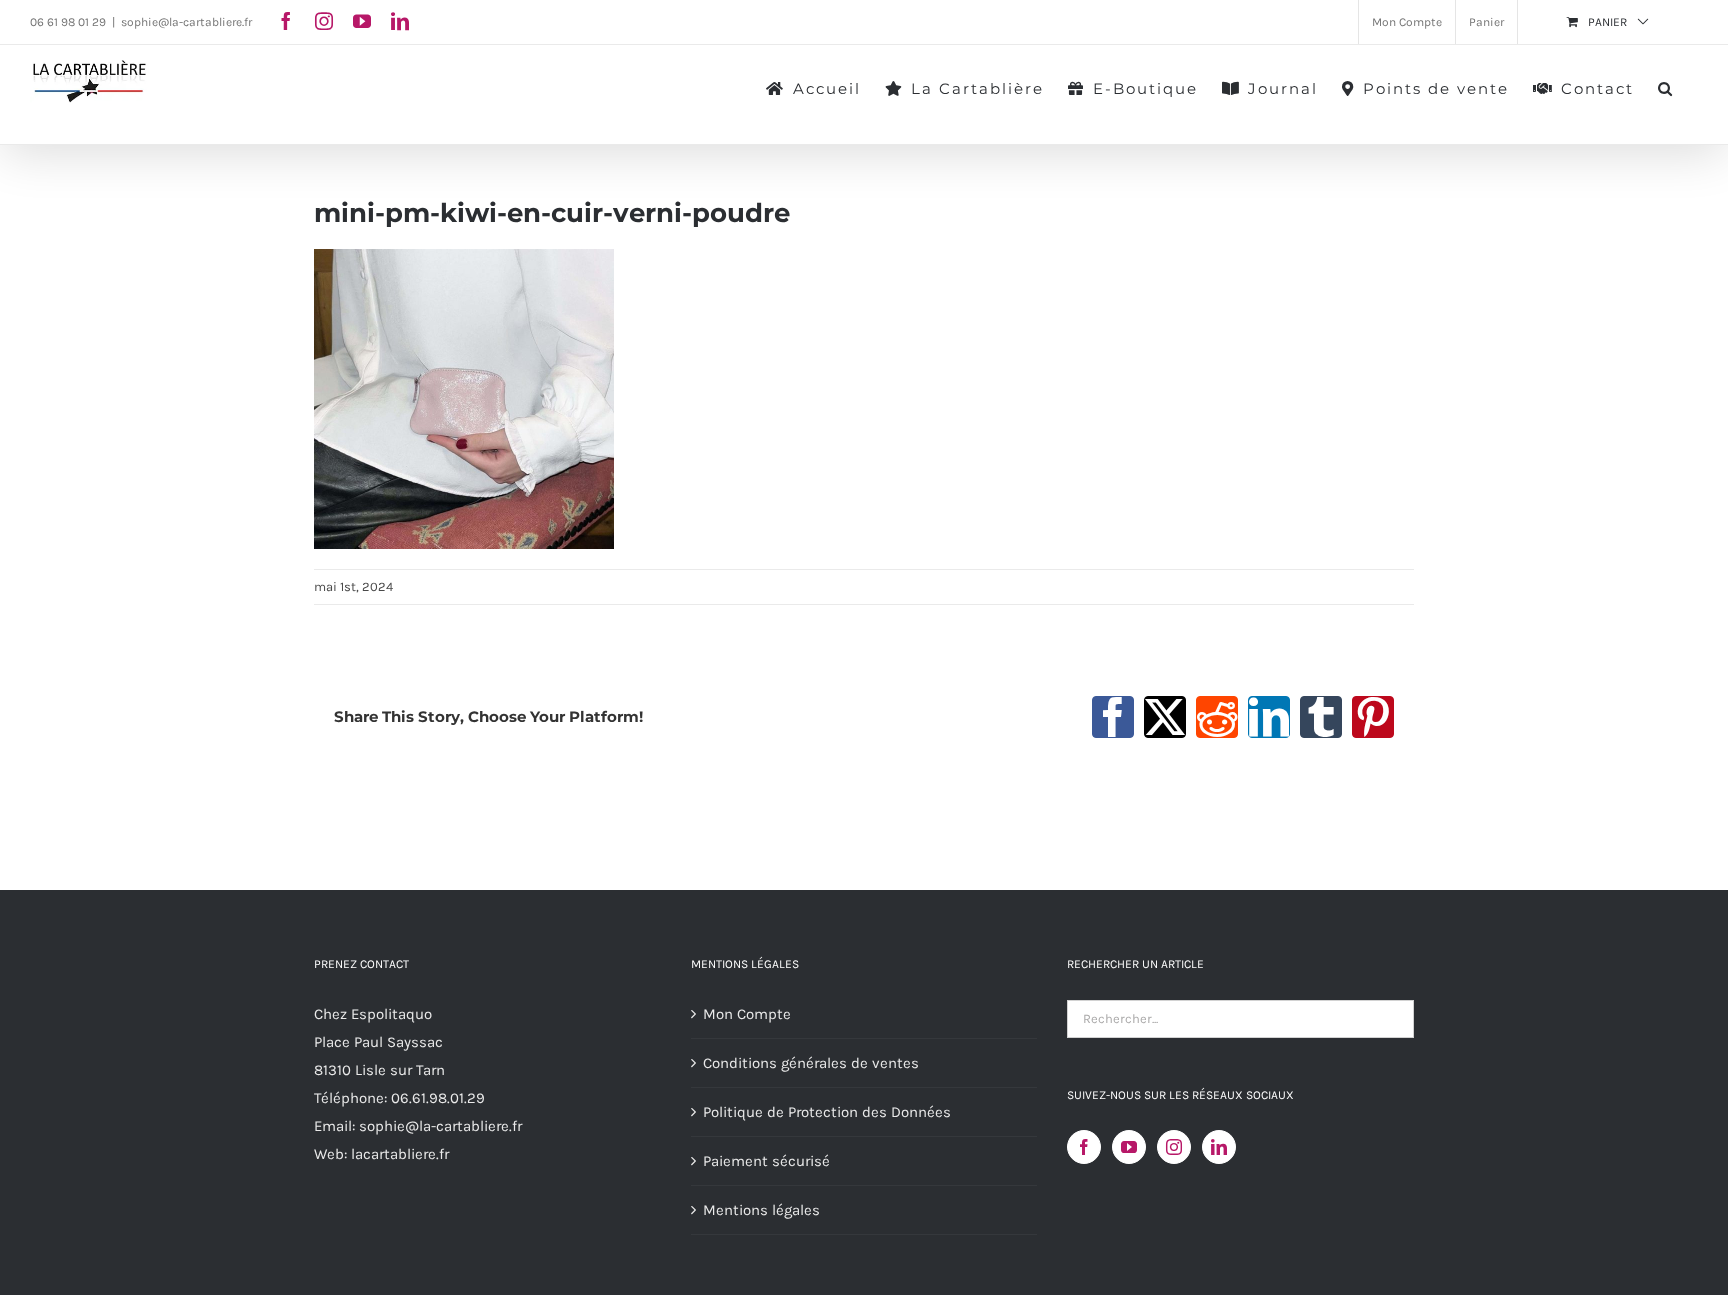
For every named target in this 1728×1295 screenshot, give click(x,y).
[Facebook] (1084, 1147)
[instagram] (324, 21)
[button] (1666, 87)
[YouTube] (1129, 1147)
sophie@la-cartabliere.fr (186, 22)
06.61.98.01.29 (438, 1098)
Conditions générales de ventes (811, 1063)
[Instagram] (1174, 1147)
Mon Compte (747, 1014)
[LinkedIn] (1219, 1147)
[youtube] (362, 21)
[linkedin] (400, 21)
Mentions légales (761, 1210)
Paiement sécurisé (766, 1161)
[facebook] (286, 21)
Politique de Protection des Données (827, 1112)
